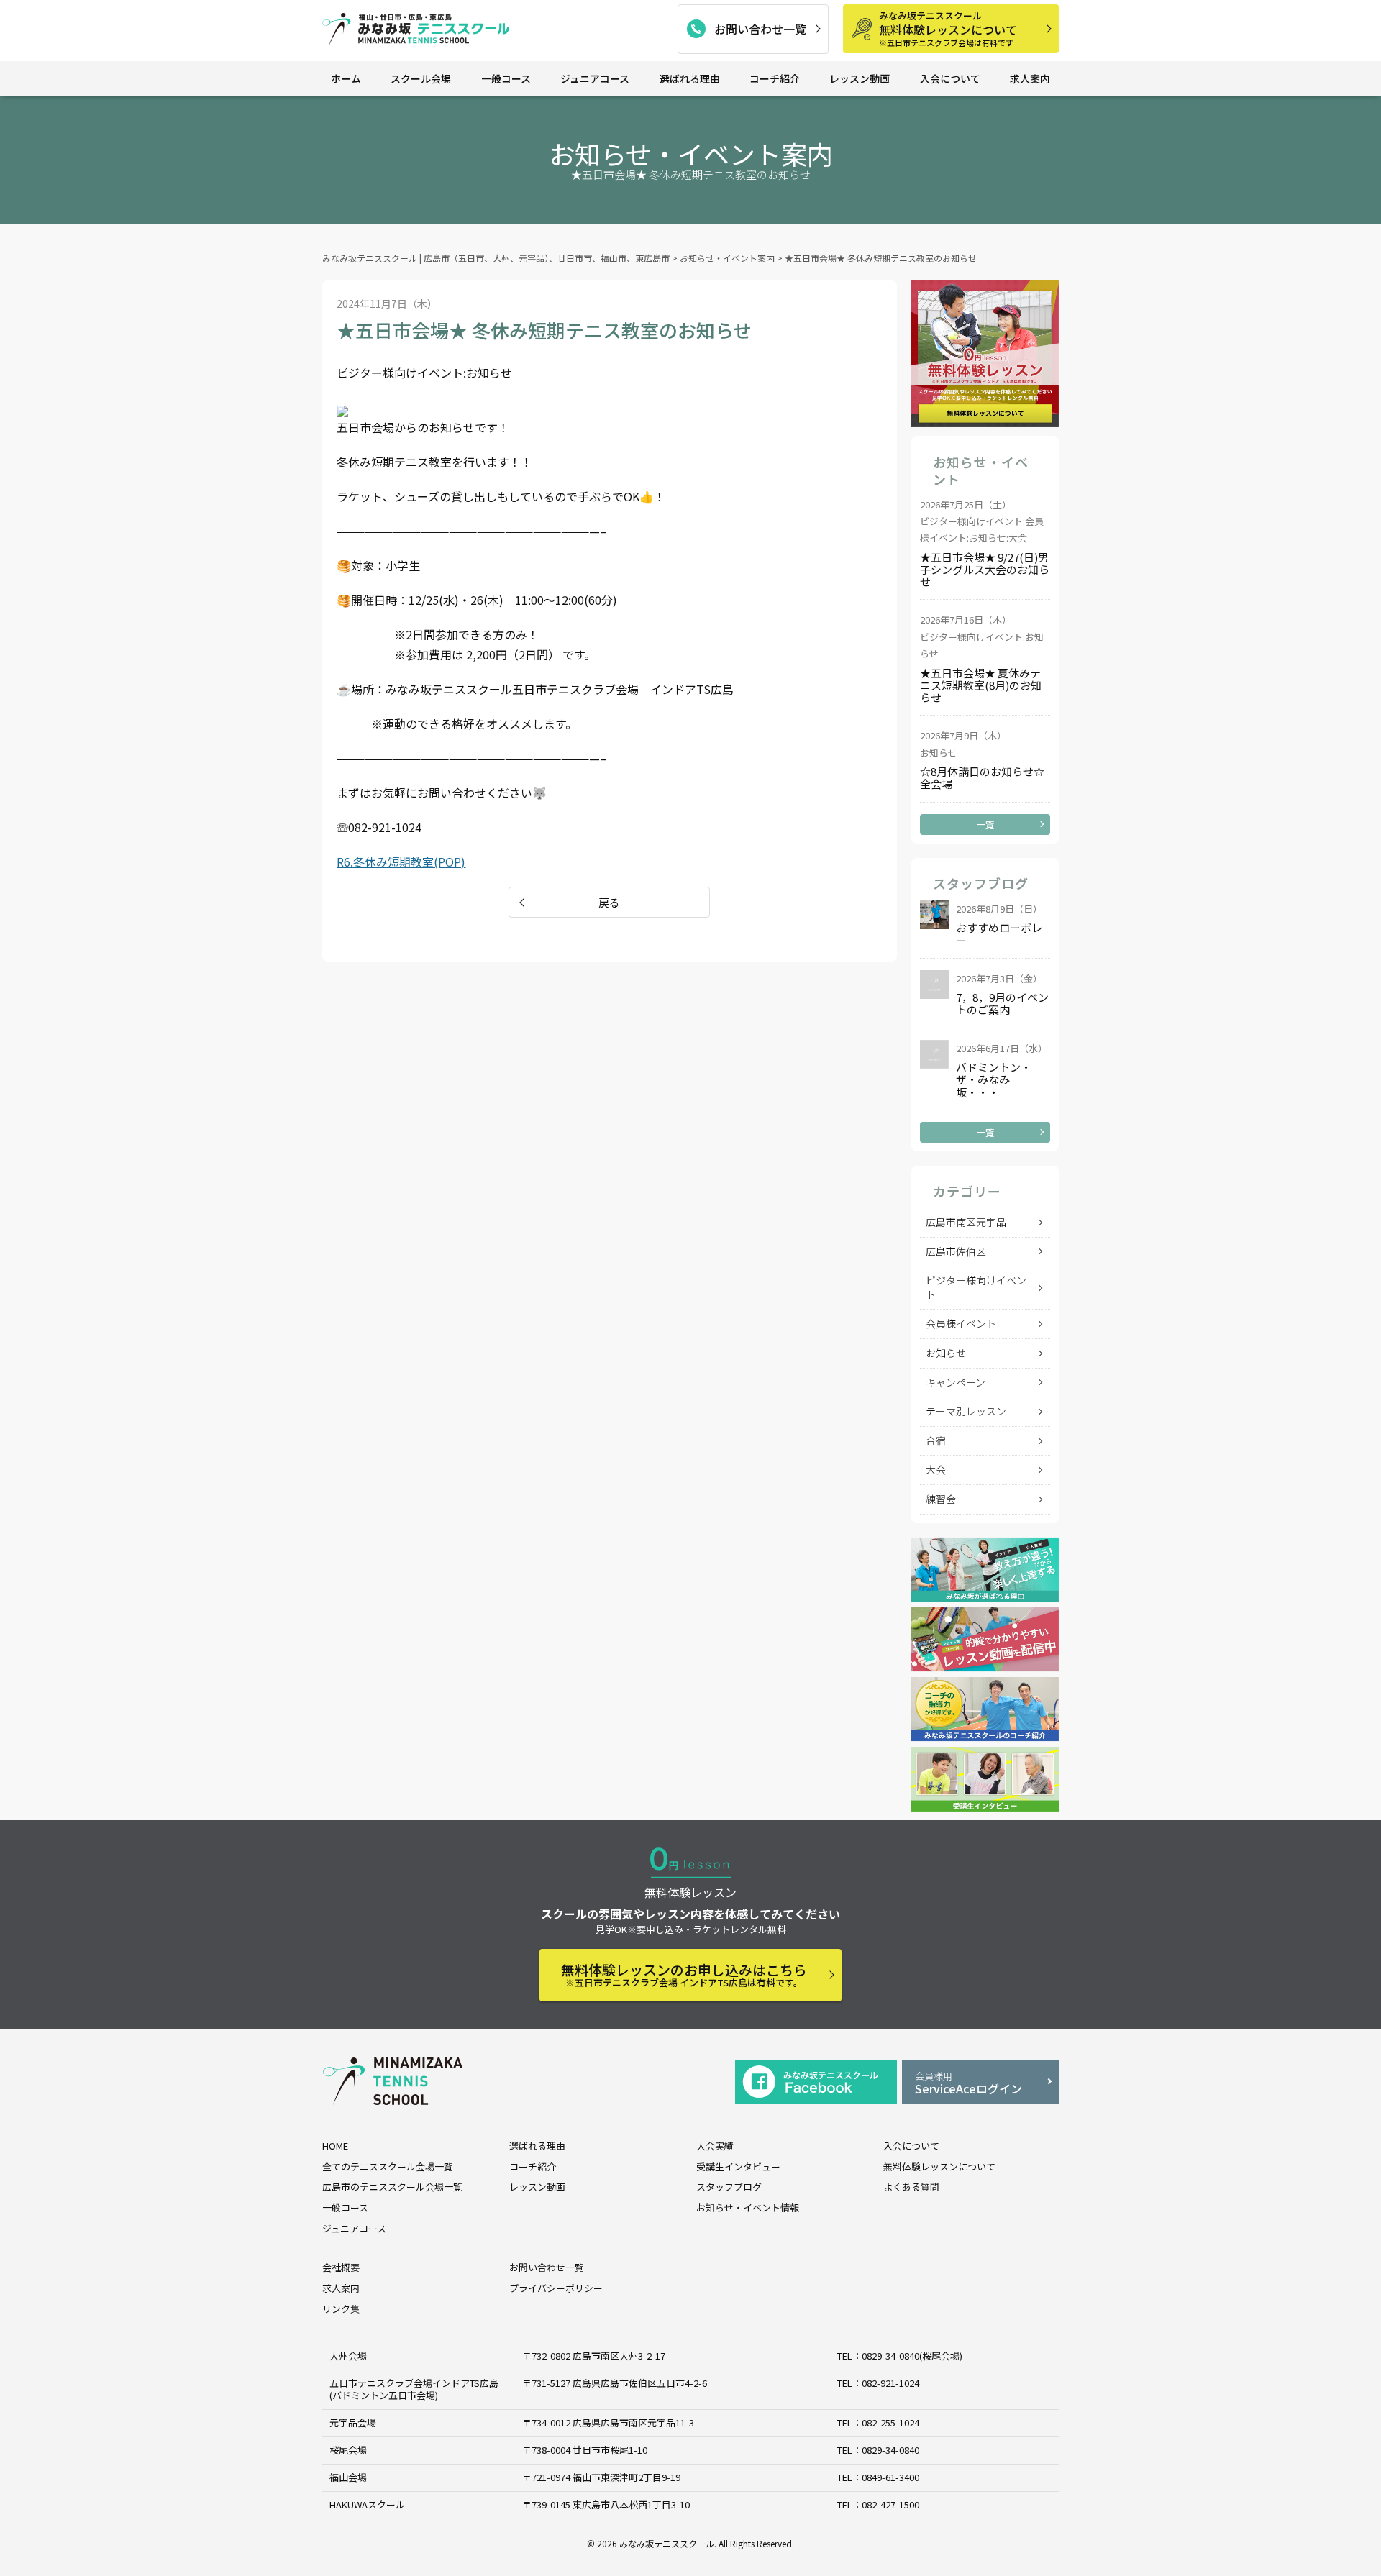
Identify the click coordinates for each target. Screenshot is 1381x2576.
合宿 (936, 1440)
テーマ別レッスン (966, 1411)
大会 (936, 1469)
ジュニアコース (595, 78)
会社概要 (341, 2267)
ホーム (346, 78)
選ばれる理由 (690, 78)
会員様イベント (961, 1323)
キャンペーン (956, 1382)
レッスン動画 (860, 78)
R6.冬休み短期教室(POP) (401, 862)
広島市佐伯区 (956, 1251)
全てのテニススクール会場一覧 (388, 2166)
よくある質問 (911, 2187)
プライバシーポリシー (556, 2288)
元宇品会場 (353, 2422)
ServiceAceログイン (968, 2083)
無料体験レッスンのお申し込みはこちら (684, 1974)
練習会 (941, 1499)
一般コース (506, 78)
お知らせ (946, 1353)
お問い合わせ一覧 (760, 29)
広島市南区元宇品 (966, 1222)
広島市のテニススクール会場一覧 (392, 2187)
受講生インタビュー (738, 2166)
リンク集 (341, 2309)
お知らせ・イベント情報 (748, 2207)
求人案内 (1030, 78)
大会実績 (715, 2146)
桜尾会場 (348, 2450)
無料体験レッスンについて (948, 28)
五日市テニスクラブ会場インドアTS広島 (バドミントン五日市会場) (414, 2389)
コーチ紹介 (775, 78)
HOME (335, 2146)
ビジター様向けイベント (976, 1287)
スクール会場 (421, 78)
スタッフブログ (729, 2187)
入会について (950, 78)
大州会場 (348, 2356)
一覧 (985, 825)
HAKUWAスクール (367, 2504)
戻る (609, 902)
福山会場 (348, 2477)
